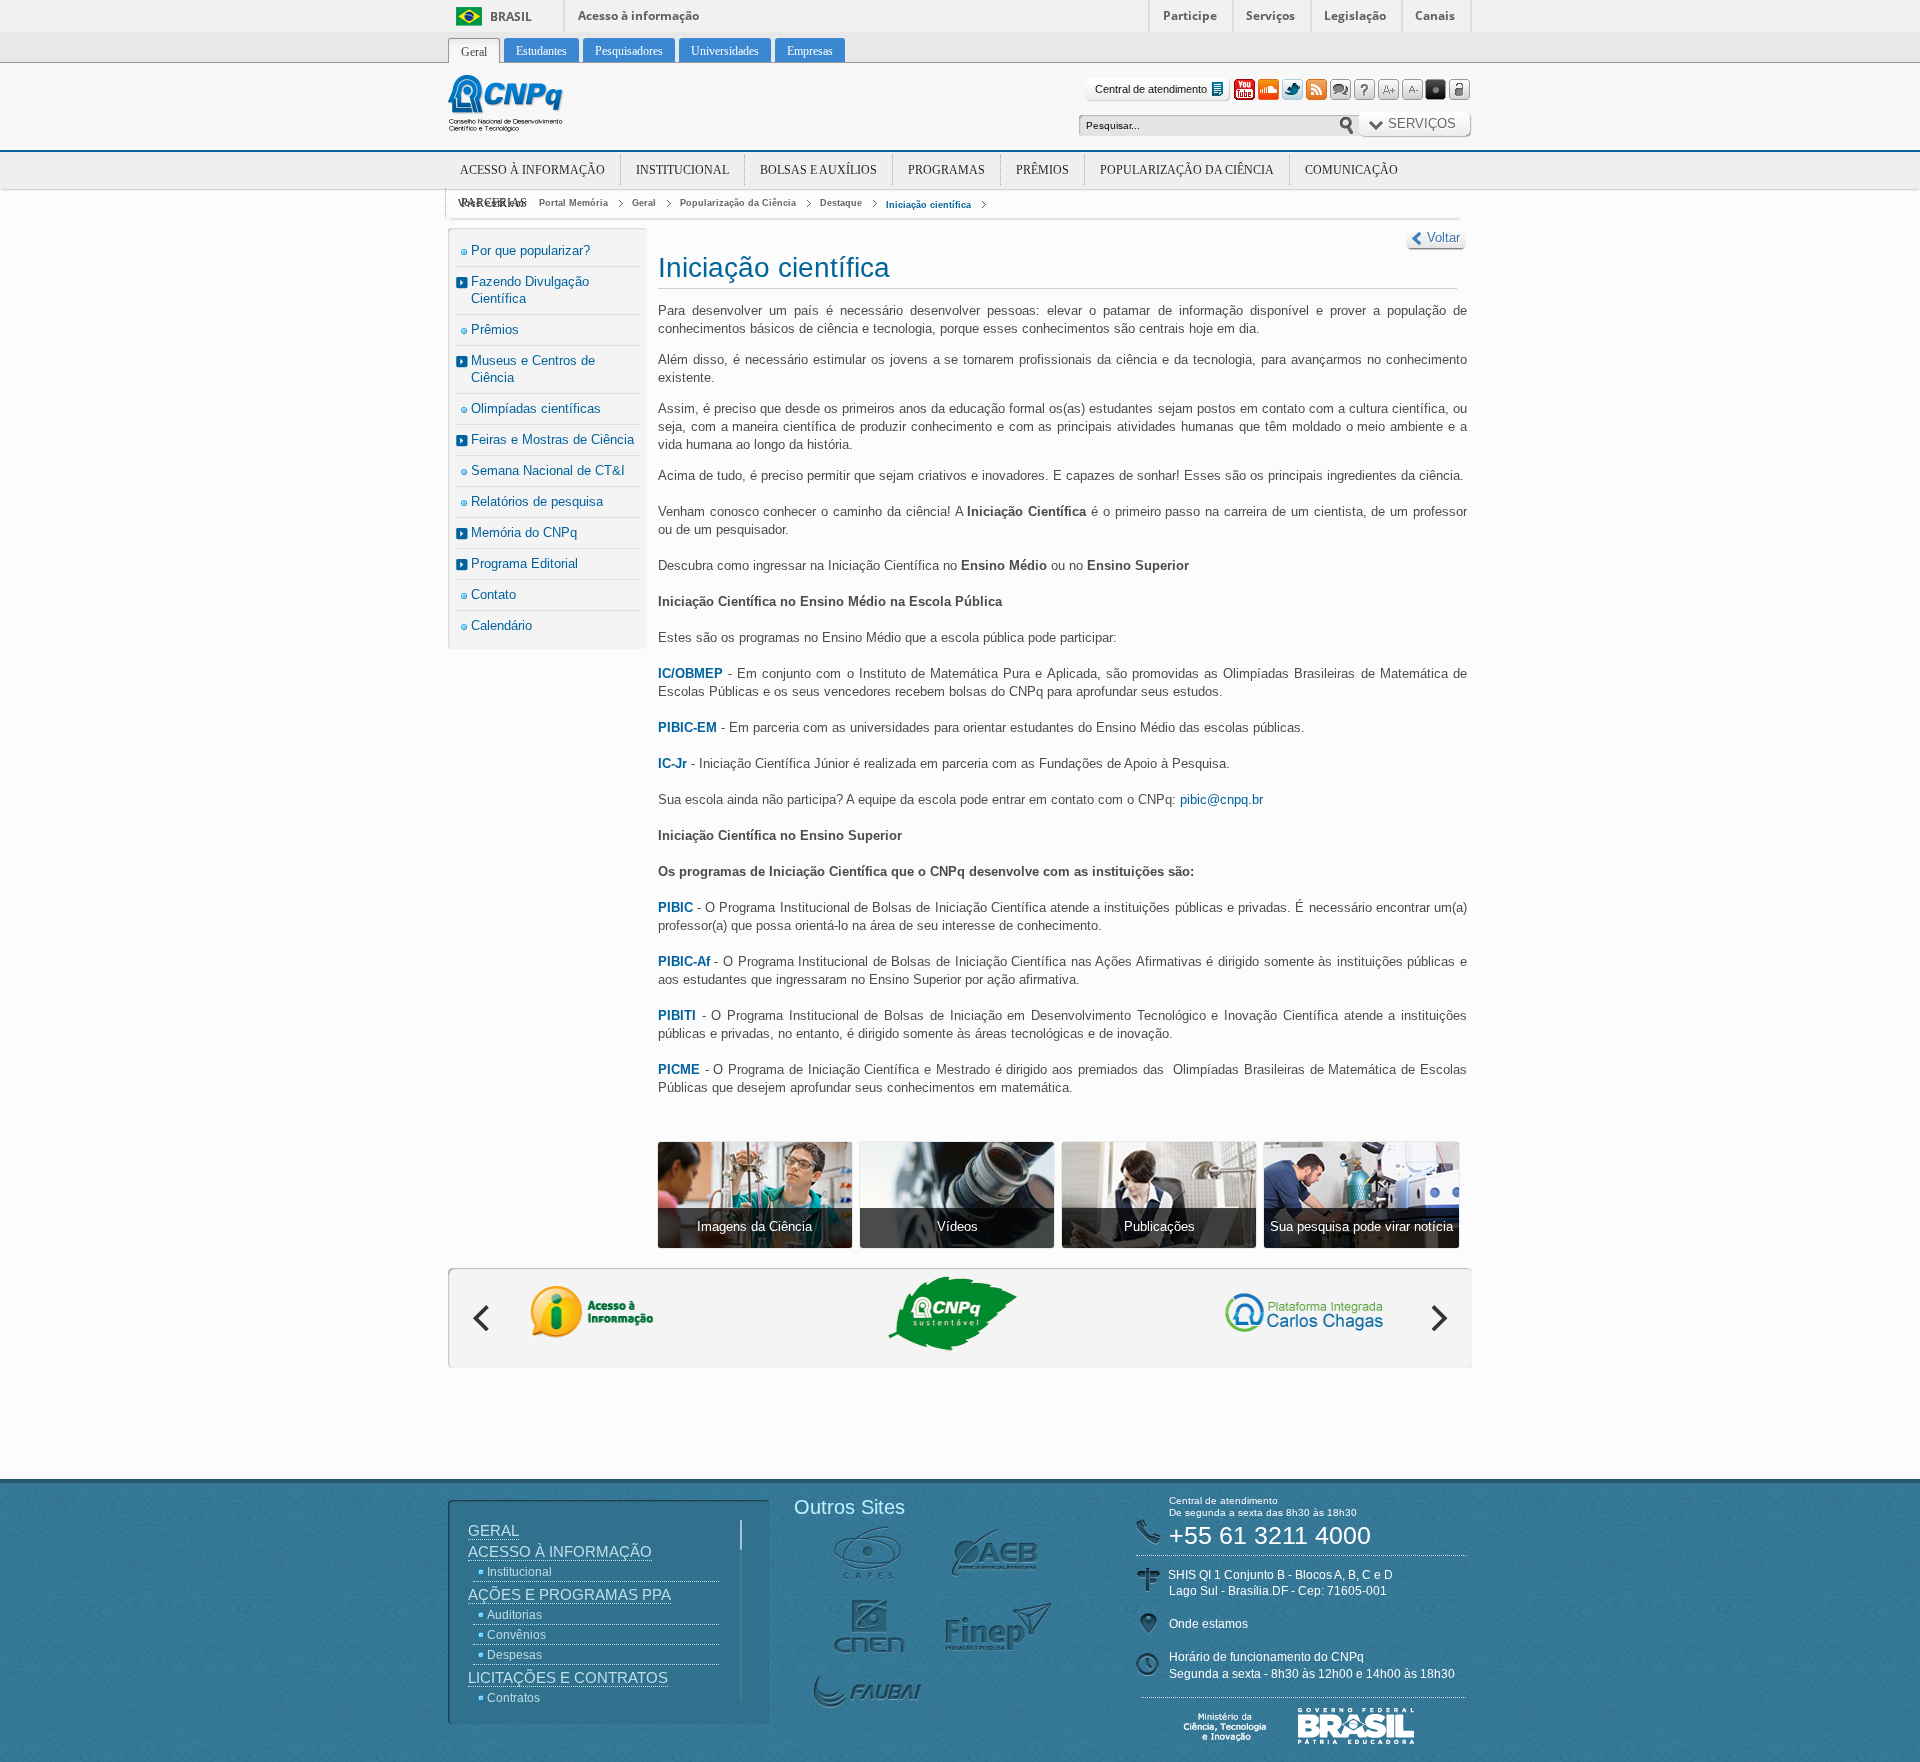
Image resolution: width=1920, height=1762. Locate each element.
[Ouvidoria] (1340, 90)
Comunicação (1351, 170)
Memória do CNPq (524, 532)
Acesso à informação (638, 15)
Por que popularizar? (530, 250)
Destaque (841, 203)
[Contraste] (1436, 90)
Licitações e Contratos (568, 1677)
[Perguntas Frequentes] (1364, 90)
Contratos (513, 1698)
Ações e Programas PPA (569, 1594)
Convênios (516, 1635)
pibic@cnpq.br (1221, 799)
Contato (493, 594)
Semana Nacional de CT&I (548, 470)
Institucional (682, 170)
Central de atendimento (1151, 89)
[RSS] (1316, 90)
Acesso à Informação (532, 170)
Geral (644, 203)
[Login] (1460, 90)
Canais (1435, 15)
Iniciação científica (928, 205)
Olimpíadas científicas (536, 408)
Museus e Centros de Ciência (533, 369)
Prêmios (1042, 170)
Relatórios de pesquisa (537, 501)
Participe (1190, 15)
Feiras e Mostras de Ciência (552, 439)
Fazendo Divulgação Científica (530, 290)
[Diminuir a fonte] (1412, 90)
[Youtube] (1244, 90)
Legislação (1355, 15)
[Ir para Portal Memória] (530, 106)
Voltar (1443, 237)
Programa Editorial (524, 563)
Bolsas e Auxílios (818, 170)
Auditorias (514, 1615)
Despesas (514, 1655)
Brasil (511, 16)
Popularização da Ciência (1187, 170)
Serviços (1270, 15)
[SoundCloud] (1268, 90)
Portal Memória (573, 203)
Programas (946, 170)
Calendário (501, 625)
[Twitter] (1292, 90)
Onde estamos (1208, 1624)
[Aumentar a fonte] (1388, 90)
